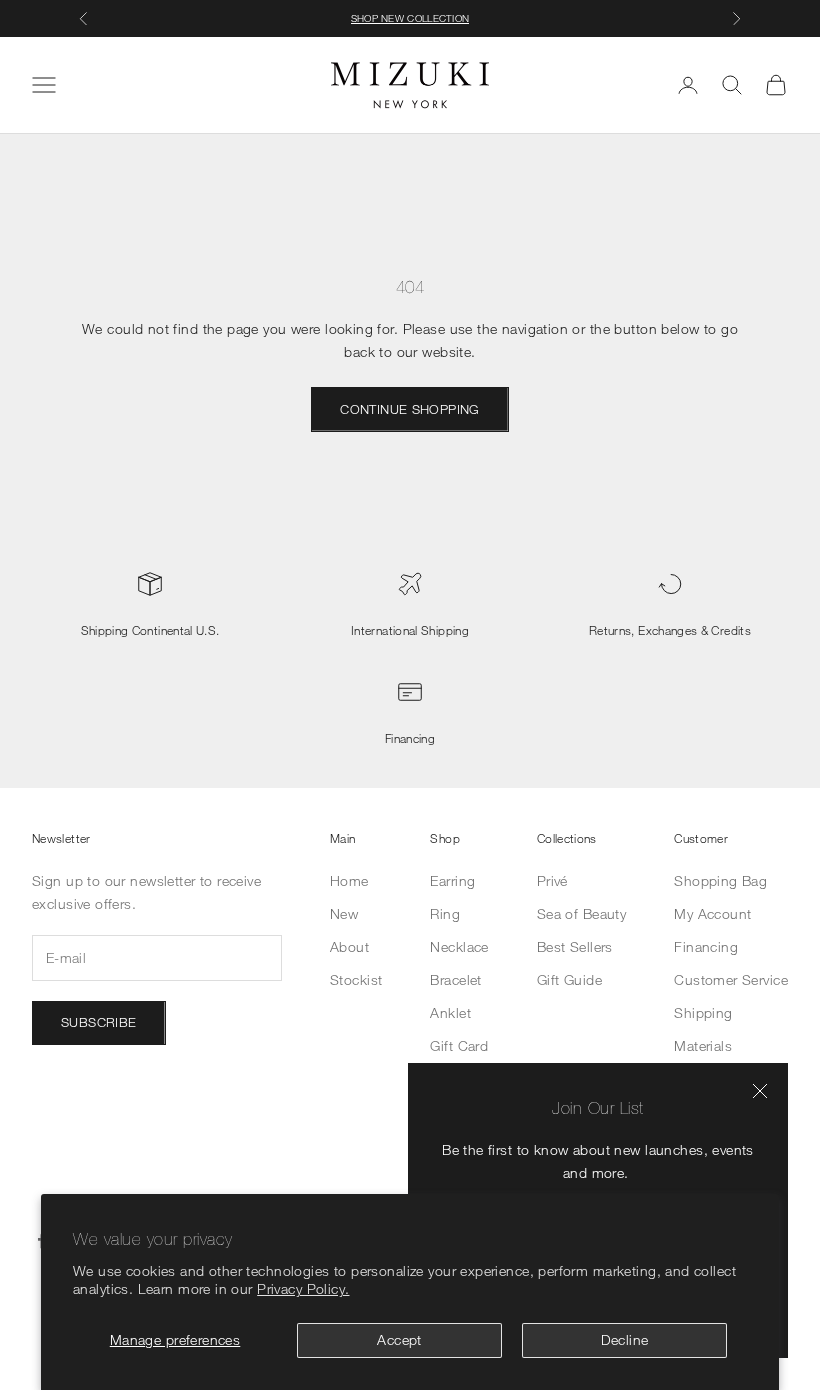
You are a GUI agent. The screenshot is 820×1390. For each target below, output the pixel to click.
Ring (445, 913)
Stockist (356, 979)
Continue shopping (410, 409)
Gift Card (459, 1045)
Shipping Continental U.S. (150, 630)
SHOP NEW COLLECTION (410, 18)
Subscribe (99, 1022)
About (349, 946)
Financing (410, 738)
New (344, 913)
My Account (712, 913)
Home (349, 880)
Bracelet (455, 979)
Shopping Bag (720, 880)
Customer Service (731, 979)
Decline (625, 1339)
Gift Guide (569, 979)
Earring (452, 880)
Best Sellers (575, 946)
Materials (703, 1045)
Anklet (450, 1012)
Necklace (459, 946)
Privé (552, 880)
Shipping (703, 1012)
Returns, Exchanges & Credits (670, 630)
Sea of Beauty (581, 913)
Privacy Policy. (303, 1288)
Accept (399, 1339)
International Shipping (410, 630)
